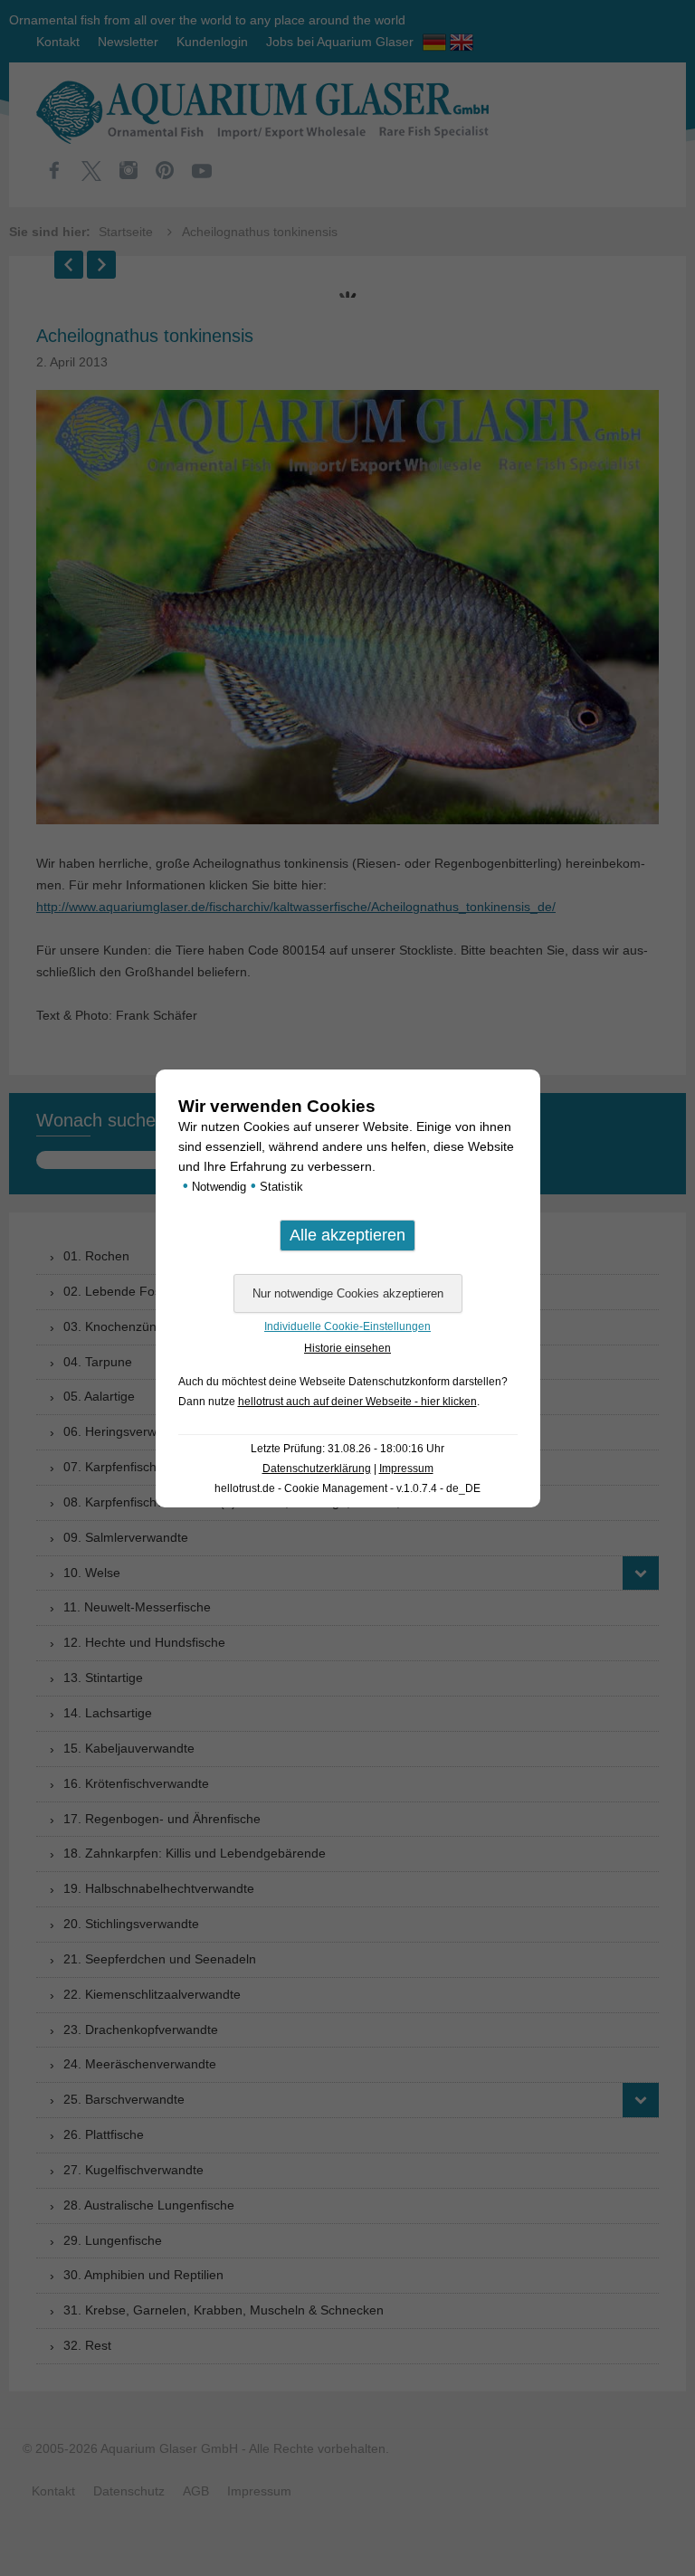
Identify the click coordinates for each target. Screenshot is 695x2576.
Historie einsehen (347, 1348)
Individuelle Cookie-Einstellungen (347, 1326)
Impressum (406, 1469)
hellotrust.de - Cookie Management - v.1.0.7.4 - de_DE (347, 1488)
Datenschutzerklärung (317, 1469)
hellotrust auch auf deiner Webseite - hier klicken (357, 1402)
